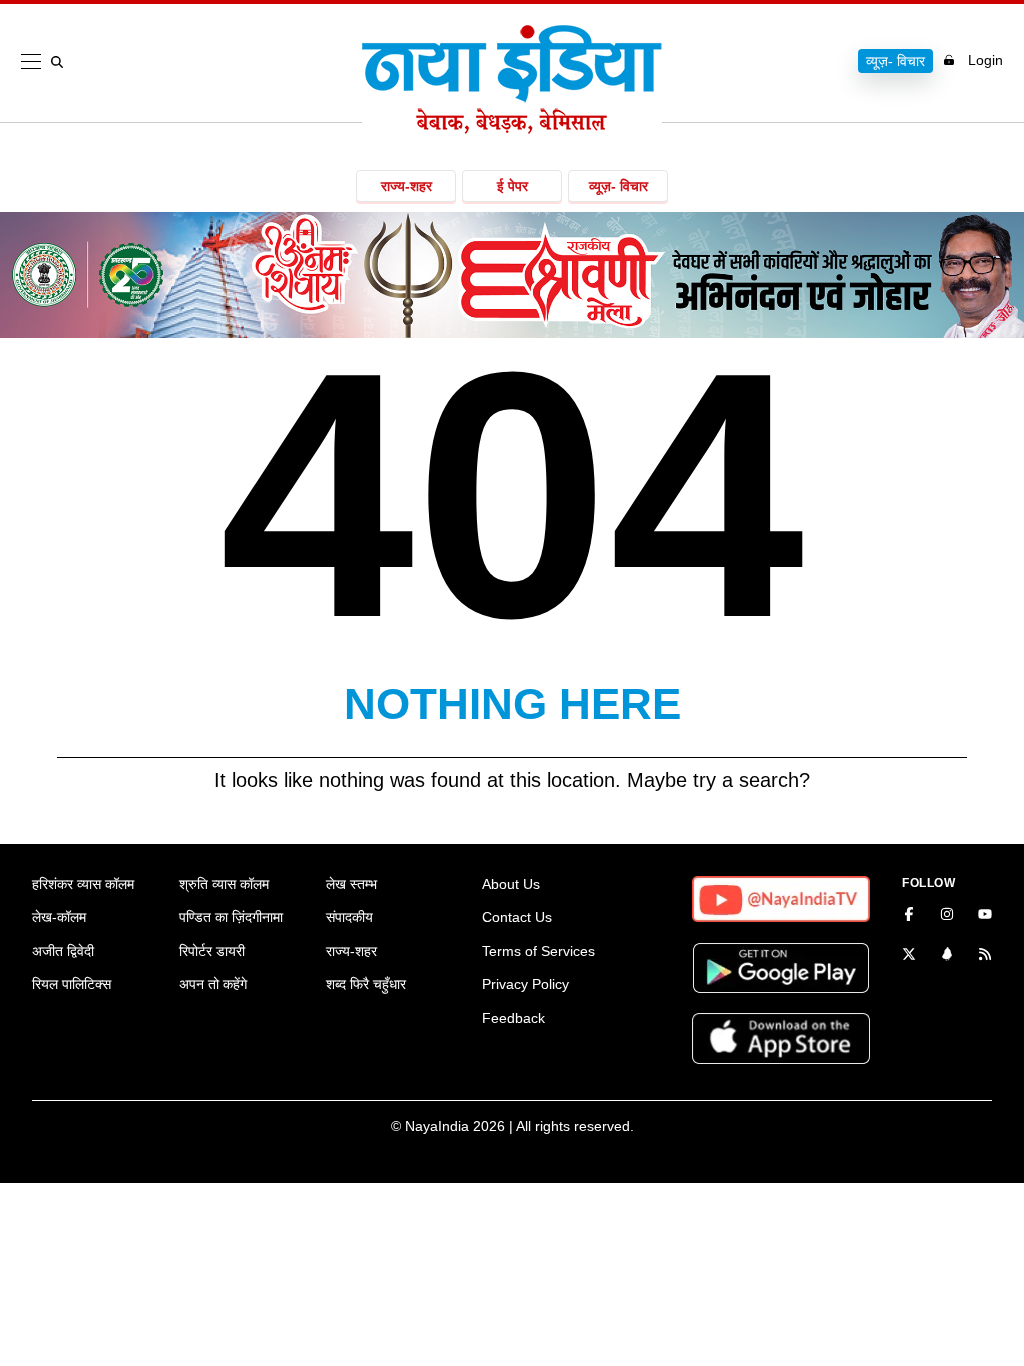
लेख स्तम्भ (351, 884)
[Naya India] (512, 128)
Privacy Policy (525, 984)
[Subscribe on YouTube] (985, 916)
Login (985, 60)
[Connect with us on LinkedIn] (947, 956)
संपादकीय (349, 917)
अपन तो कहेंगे (213, 984)
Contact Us (517, 917)
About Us (511, 884)
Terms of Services (538, 951)
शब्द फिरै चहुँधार (366, 984)
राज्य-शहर (406, 186)
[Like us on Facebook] (909, 916)
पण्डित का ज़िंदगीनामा (231, 917)
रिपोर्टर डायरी (212, 951)
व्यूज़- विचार (895, 61)
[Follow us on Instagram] (947, 916)
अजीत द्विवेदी (63, 951)
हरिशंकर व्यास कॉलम (83, 884)
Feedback (513, 1018)
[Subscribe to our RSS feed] (985, 956)
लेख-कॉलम (59, 917)
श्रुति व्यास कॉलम (224, 884)
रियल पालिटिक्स (71, 984)
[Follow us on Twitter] (909, 956)
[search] (61, 62)
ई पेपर (512, 186)
